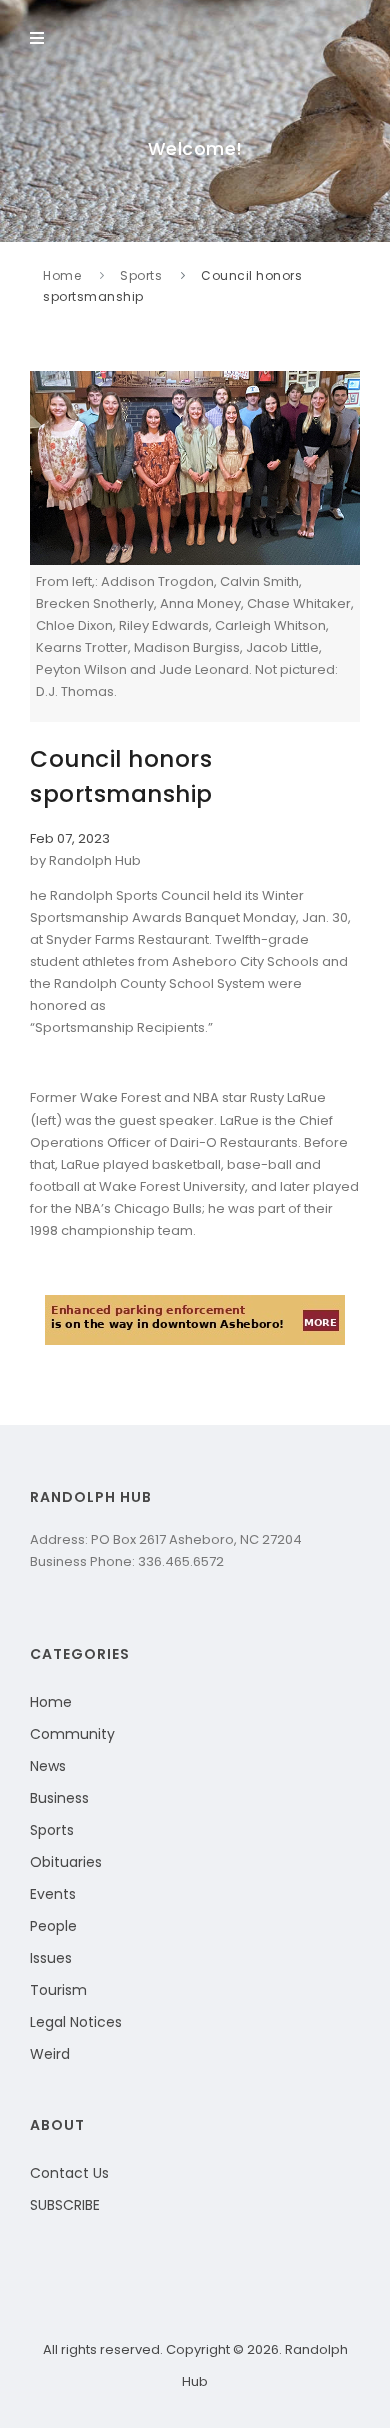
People (53, 1926)
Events (53, 1894)
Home (62, 275)
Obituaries (66, 1862)
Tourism (58, 1990)
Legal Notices (76, 2022)
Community (72, 1734)
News (48, 1766)
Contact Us (69, 2173)
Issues (51, 1958)
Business (59, 1798)
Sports (141, 275)
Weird (50, 2054)
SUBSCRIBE (65, 2205)
